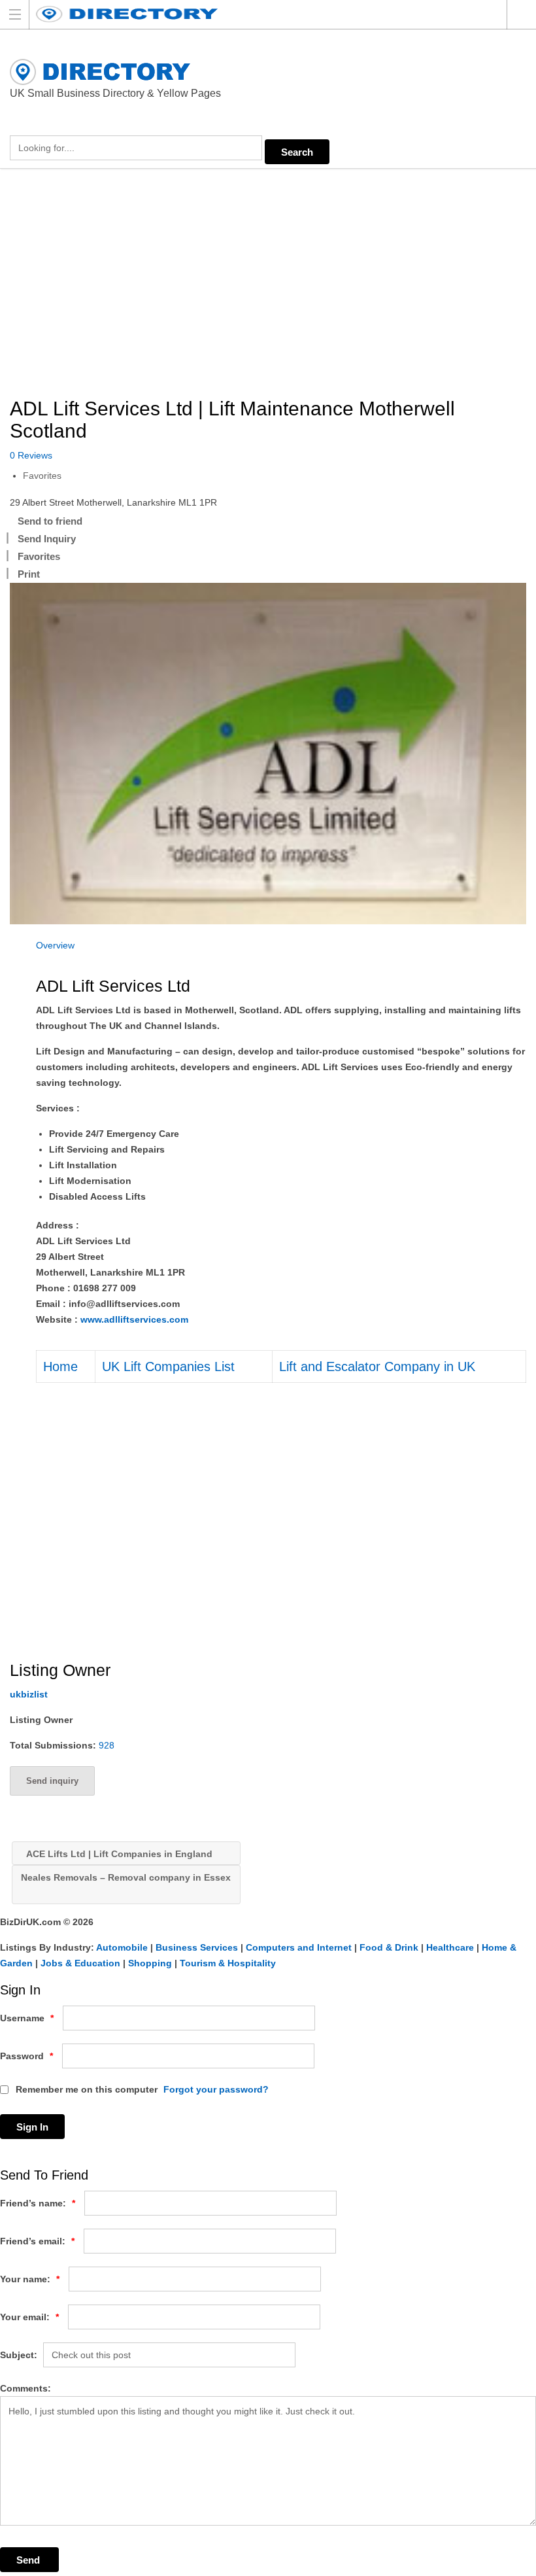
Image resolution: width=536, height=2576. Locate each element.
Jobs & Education (80, 1963)
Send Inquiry (47, 539)
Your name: (30, 2279)
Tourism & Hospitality (228, 1963)
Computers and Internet (299, 1947)
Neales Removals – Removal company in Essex (126, 1877)
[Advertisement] (268, 284)
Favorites (42, 476)
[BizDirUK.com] (256, 14)
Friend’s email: (37, 2241)
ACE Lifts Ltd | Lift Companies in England (118, 1854)
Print (29, 574)
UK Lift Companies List (168, 1366)
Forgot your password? (216, 2089)
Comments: (25, 2388)
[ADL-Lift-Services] (268, 754)
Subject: (19, 2355)
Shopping (150, 1963)
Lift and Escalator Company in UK (377, 1366)
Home (60, 1366)
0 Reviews (31, 455)
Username (27, 2018)
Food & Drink (389, 1947)
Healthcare (450, 1947)
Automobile (122, 1947)
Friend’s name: (38, 2203)
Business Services (197, 1947)
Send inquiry (52, 1781)
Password (26, 2056)
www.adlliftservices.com (134, 1319)
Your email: (29, 2317)
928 (107, 1745)
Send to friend (50, 521)
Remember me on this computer (85, 2089)
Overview (55, 945)
